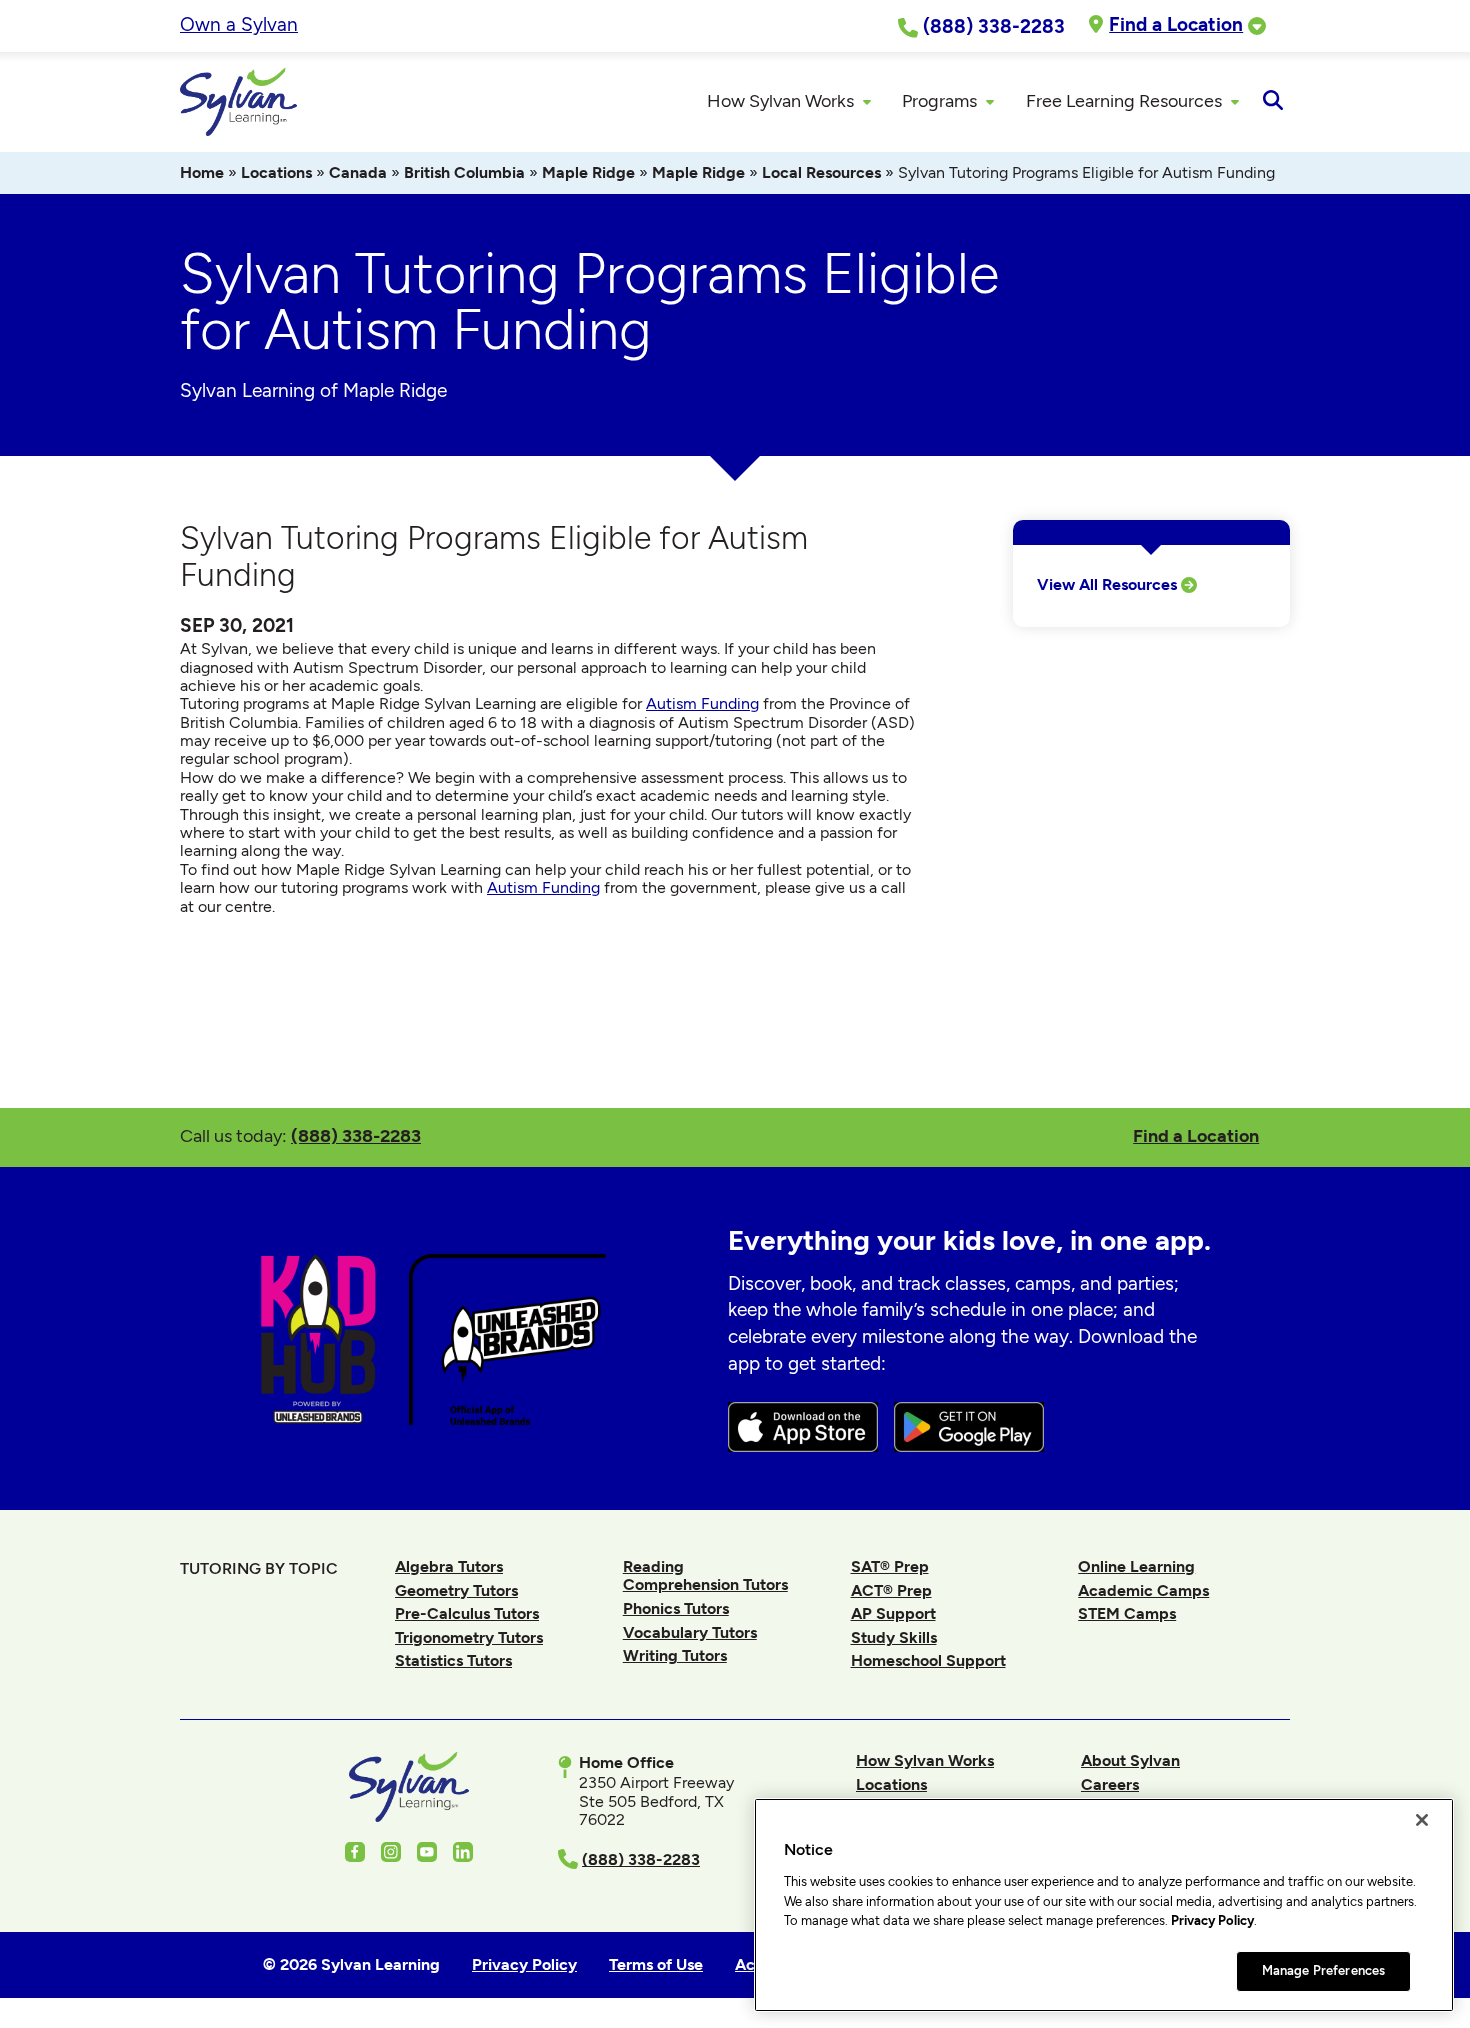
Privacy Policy (1212, 1920)
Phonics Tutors (676, 1608)
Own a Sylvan (239, 24)
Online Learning (1136, 1566)
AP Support (893, 1613)
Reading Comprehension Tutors (705, 1575)
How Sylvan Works (925, 1760)
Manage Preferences (1323, 1970)
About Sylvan (1130, 1760)
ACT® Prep (891, 1590)
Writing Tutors (675, 1655)
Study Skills (894, 1637)
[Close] (1422, 1820)
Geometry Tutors (456, 1590)
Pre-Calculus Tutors (467, 1613)
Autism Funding (702, 703)
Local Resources (821, 172)
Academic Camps (1143, 1590)
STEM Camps (1127, 1613)
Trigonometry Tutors (469, 1637)
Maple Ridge (588, 172)
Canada (358, 172)
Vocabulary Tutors (690, 1632)
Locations (276, 172)
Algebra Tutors (449, 1566)
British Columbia (464, 172)
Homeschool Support (928, 1660)
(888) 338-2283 (356, 1135)
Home (202, 172)
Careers (1110, 1784)
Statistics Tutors (453, 1660)
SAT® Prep (890, 1566)
